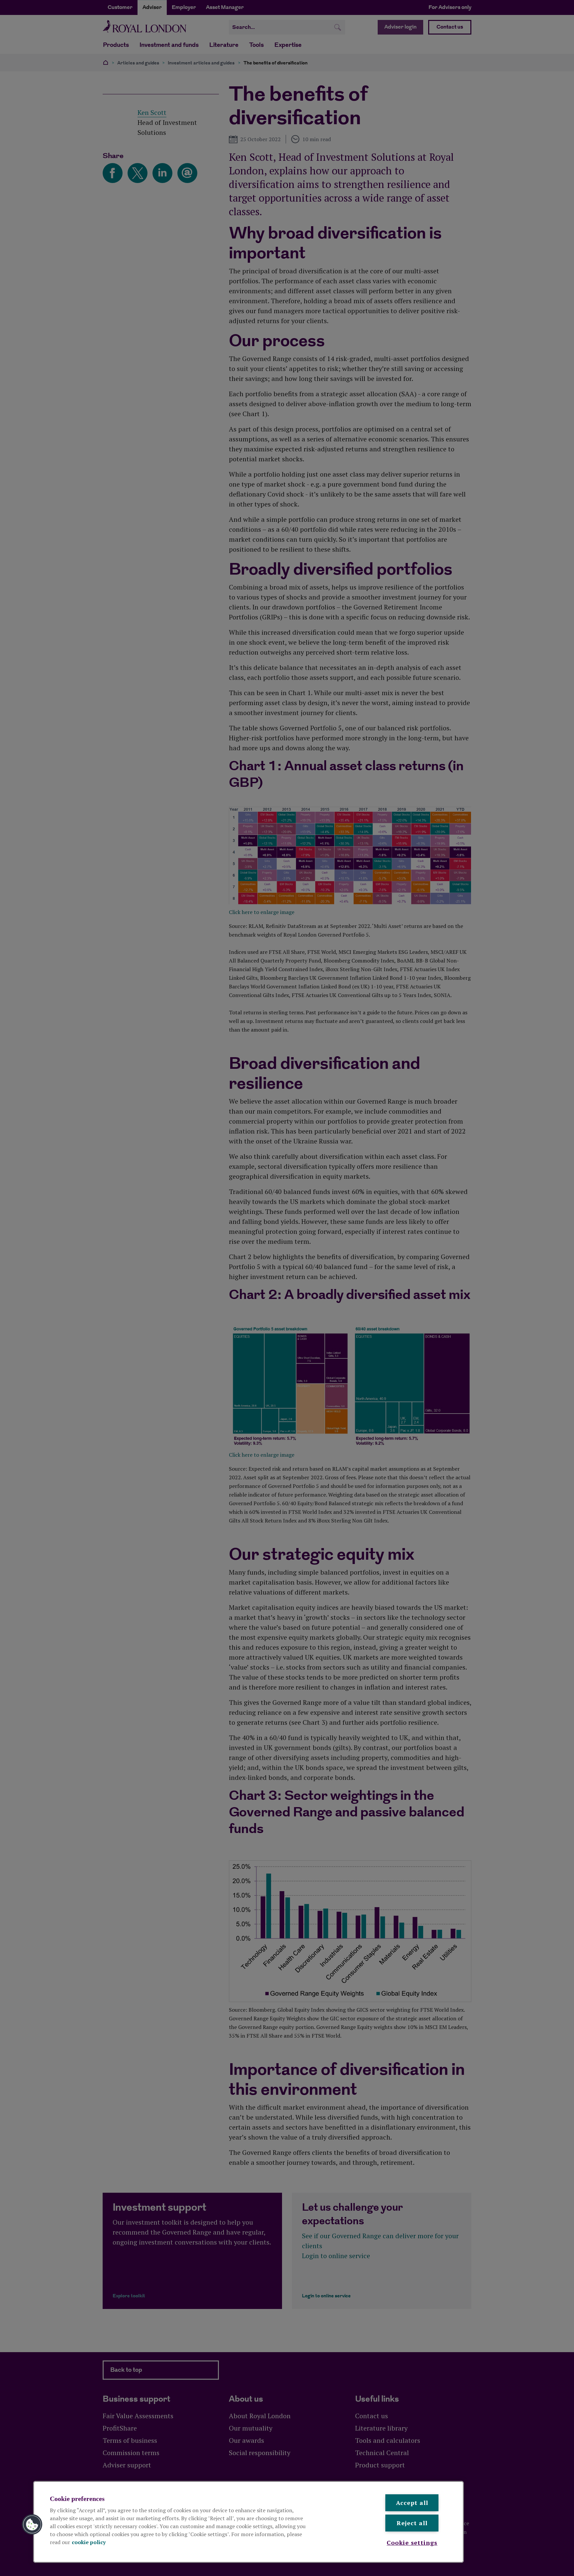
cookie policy (89, 2542)
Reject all (412, 2523)
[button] (32, 2525)
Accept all (412, 2503)
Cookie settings (412, 2542)
